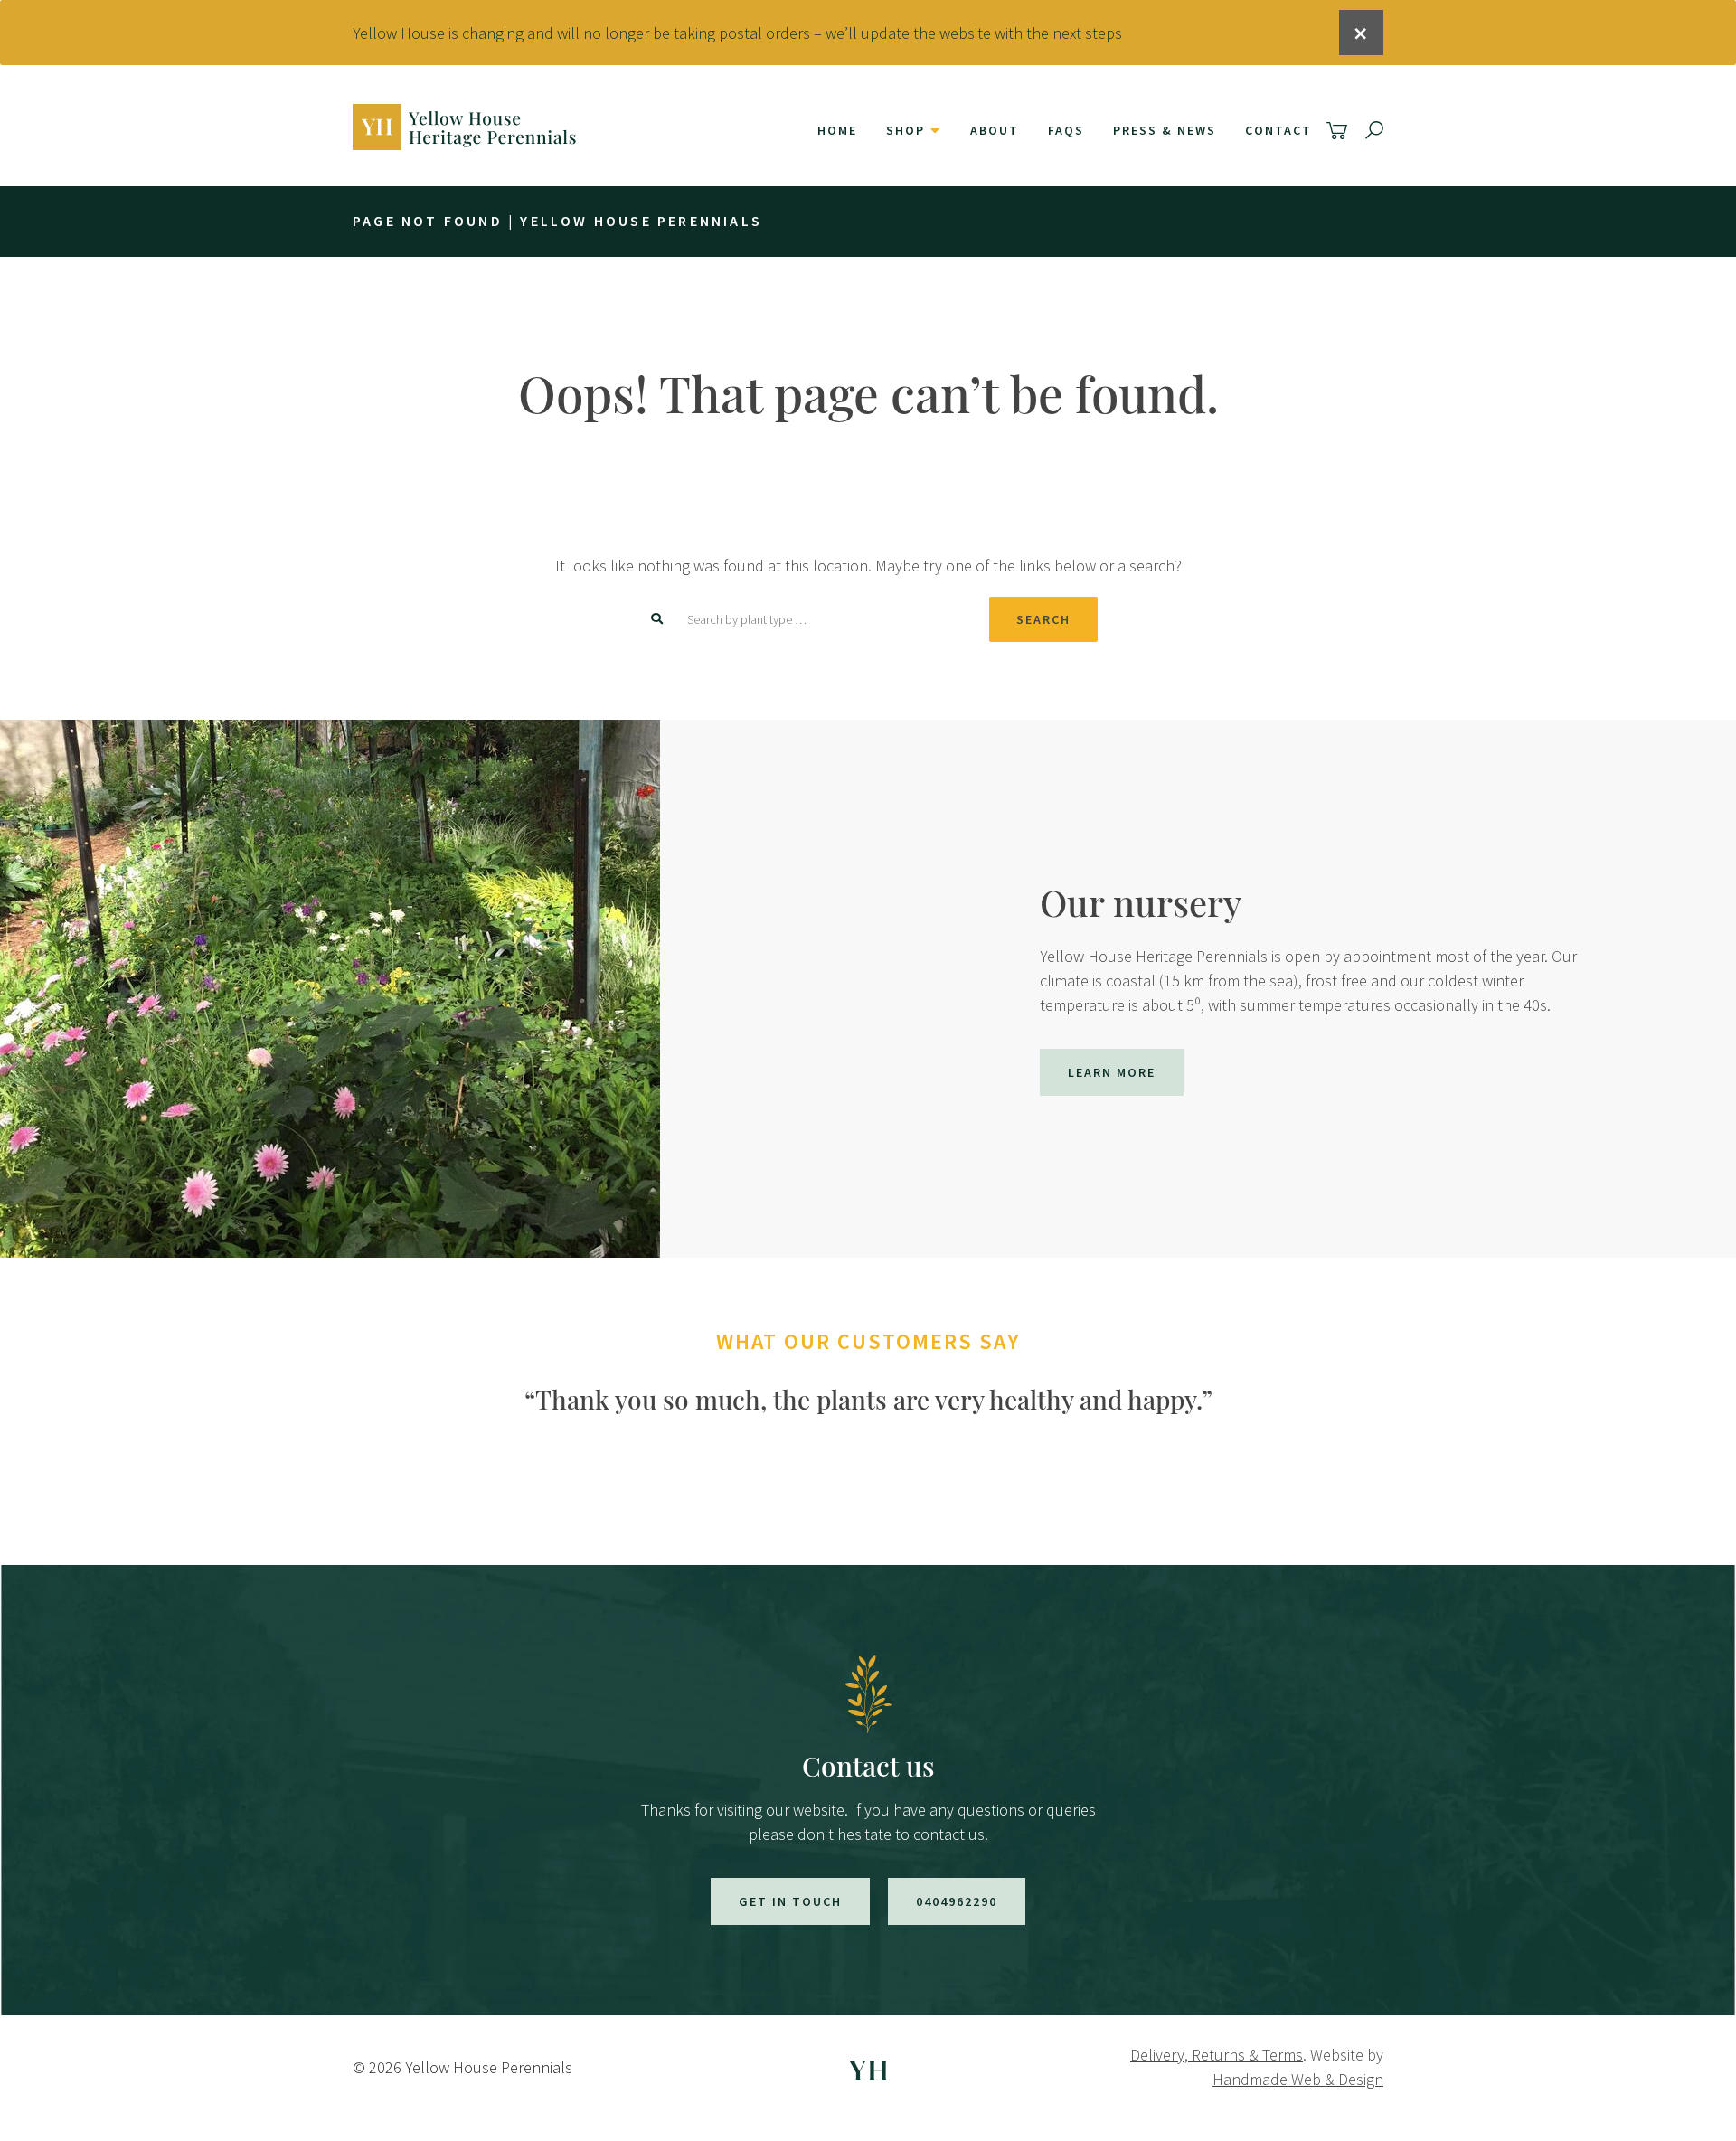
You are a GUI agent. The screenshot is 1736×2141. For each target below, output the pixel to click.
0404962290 (957, 1901)
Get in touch (790, 1901)
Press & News (1165, 130)
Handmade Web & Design (1298, 2079)
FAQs (1066, 130)
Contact (1278, 130)
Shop (906, 130)
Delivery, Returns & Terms (1217, 2055)
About (995, 130)
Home (837, 130)
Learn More (1112, 1072)
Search (1043, 619)
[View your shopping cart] (1340, 131)
